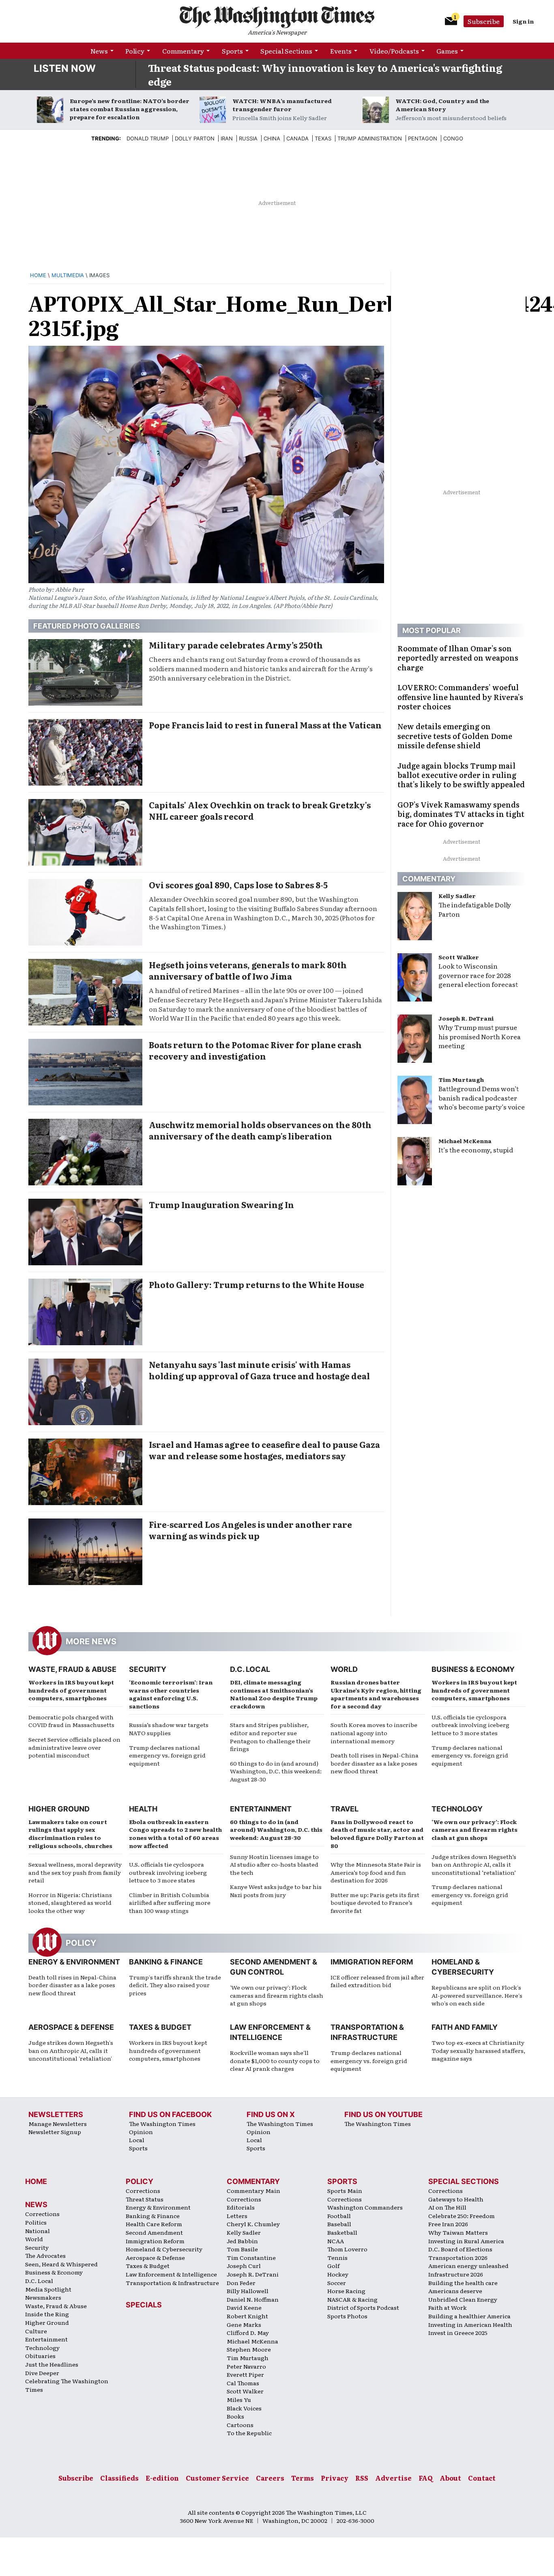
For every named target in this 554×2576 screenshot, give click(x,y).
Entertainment (261, 1809)
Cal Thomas (243, 2383)
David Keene (244, 2307)
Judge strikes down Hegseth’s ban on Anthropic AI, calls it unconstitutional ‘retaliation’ (474, 1864)
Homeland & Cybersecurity (164, 2249)
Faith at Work (448, 2307)
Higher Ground (59, 1809)
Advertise (393, 2478)
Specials (144, 2305)
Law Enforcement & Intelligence (171, 2274)
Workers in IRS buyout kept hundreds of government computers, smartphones (71, 1690)
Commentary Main (253, 2190)
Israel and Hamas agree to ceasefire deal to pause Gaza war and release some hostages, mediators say (264, 1450)
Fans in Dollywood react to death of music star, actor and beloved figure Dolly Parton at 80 (377, 1834)
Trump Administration (370, 138)
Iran (227, 138)
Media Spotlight (48, 2289)
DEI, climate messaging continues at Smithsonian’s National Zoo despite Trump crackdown (274, 1694)
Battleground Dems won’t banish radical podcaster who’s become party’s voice (482, 1098)
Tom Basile (242, 2249)
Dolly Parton (195, 138)
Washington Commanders (365, 2207)
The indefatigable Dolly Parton (475, 909)
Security (148, 1669)
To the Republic (249, 2433)
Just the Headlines (52, 2364)
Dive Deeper (42, 2373)
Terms (303, 2478)
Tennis (337, 2257)
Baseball (339, 2224)
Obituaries (40, 2356)
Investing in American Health (470, 2324)
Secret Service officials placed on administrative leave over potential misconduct (74, 1747)
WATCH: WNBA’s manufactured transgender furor (282, 105)
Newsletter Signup (55, 2132)
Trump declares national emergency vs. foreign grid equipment (167, 1755)
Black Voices (244, 2408)
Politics (36, 2222)
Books (235, 2416)
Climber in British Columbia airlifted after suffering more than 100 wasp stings (170, 1903)
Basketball (342, 2232)
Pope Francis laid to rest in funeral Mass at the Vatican (265, 725)
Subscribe (484, 21)
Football (339, 2216)
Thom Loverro (347, 2249)
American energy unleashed (468, 2266)
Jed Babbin (242, 2241)
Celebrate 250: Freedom (462, 2216)
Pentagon (423, 138)
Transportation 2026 (458, 2257)
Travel (345, 1809)
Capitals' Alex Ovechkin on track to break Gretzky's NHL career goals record (260, 810)
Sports (232, 51)
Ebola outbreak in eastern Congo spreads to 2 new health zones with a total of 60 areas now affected (175, 1834)
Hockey (338, 2274)
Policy (135, 51)
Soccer (337, 2283)
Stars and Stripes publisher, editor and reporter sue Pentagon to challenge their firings (270, 1737)
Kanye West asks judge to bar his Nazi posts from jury (276, 1891)
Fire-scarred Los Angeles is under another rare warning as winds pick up (250, 1530)
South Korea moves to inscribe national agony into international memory (374, 1733)
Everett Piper (245, 2374)
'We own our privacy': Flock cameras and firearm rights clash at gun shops (277, 1995)
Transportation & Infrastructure (172, 2283)
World (344, 1669)
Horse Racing (346, 2291)
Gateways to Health (456, 2199)
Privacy (335, 2478)
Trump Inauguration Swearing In (221, 1204)
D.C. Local (250, 1669)
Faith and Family (465, 2027)
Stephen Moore (249, 2349)
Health (143, 1809)
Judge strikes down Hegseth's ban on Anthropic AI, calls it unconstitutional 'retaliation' (71, 2050)
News (99, 51)
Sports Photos (347, 2316)
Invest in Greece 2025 (458, 2333)
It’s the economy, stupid (476, 1150)
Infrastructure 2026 (456, 2274)
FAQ (426, 2478)
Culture (36, 2331)
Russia (248, 138)
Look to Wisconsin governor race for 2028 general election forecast (478, 975)
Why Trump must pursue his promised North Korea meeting (480, 1036)
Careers (270, 2478)
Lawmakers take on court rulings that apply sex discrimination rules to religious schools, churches (70, 1834)
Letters (237, 2216)
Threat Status (145, 2199)
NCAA (336, 2241)
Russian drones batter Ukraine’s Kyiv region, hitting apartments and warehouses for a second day (376, 1694)
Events (341, 51)
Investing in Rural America (466, 2241)
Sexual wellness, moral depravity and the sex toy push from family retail (75, 1872)
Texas (323, 138)
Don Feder (241, 2283)
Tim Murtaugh (461, 1079)
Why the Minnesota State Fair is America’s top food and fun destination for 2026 (376, 1872)
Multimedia (68, 275)
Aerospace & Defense (71, 2027)
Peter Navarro (246, 2366)
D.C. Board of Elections (460, 2249)
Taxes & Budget (160, 2027)
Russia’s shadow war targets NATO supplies (169, 1729)
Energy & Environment (74, 1962)
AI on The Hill (447, 2207)
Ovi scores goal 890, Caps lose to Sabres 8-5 (238, 885)
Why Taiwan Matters (458, 2232)
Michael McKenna (465, 1141)
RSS (362, 2478)
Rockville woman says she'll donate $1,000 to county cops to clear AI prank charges (275, 2060)
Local (137, 2140)
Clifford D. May (248, 2333)
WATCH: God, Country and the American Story (442, 105)
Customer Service (217, 2478)
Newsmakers (43, 2297)
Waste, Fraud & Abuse (72, 1669)
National (38, 2231)
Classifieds (119, 2478)
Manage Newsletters (58, 2124)
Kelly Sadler (457, 896)
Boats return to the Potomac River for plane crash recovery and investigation (255, 1050)
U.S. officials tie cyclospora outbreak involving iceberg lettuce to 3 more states (470, 1725)
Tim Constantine (251, 2257)
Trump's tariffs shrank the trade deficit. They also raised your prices (175, 1985)
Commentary (183, 51)
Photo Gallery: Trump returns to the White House (257, 1284)
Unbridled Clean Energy (463, 2299)
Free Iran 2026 (448, 2224)
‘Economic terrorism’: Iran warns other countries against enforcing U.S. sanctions (171, 1694)
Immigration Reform (372, 1962)
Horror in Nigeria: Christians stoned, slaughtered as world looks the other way (70, 1903)
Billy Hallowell (248, 2291)
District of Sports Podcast (363, 2307)
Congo (453, 138)
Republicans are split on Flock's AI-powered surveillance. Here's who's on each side (477, 1995)
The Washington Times (162, 2124)
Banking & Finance (166, 1962)
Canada (297, 138)
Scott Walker (459, 957)
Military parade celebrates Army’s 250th (236, 645)
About (450, 2478)
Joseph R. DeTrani (466, 1018)
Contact (482, 2478)
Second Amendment (154, 2232)
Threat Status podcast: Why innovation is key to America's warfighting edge (325, 74)
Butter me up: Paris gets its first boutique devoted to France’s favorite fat (375, 1903)
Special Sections (286, 51)
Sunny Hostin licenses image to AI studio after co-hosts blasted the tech (274, 1864)
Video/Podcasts (394, 51)
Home (38, 275)
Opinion (141, 2132)
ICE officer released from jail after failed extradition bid (377, 1981)
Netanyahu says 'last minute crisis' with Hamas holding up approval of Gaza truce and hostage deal (259, 1370)
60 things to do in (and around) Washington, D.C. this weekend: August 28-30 (276, 1771)
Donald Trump (148, 138)
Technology (457, 1809)
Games (447, 51)
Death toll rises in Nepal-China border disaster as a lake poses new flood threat (375, 1763)
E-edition (162, 2478)
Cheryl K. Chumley (253, 2224)
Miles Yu (239, 2399)
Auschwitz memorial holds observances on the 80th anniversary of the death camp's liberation (260, 1130)
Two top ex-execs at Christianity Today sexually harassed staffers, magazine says (478, 2050)
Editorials (241, 2207)
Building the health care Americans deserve (463, 2287)
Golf (333, 2266)
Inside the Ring (47, 2314)
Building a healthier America (469, 2316)
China (272, 138)
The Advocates (45, 2255)
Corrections (42, 2214)
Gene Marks (244, 2324)
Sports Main (345, 2190)
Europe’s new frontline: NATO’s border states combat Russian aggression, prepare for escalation (130, 109)
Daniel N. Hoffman (253, 2299)
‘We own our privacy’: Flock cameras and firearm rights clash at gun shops (475, 1830)
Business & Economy (473, 1669)
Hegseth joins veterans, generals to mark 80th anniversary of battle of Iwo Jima (248, 970)
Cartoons (240, 2425)
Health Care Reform (154, 2224)
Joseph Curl (244, 2266)
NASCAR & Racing (352, 2299)
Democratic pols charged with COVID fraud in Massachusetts (71, 1721)
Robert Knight (247, 2316)
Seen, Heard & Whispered (61, 2264)
